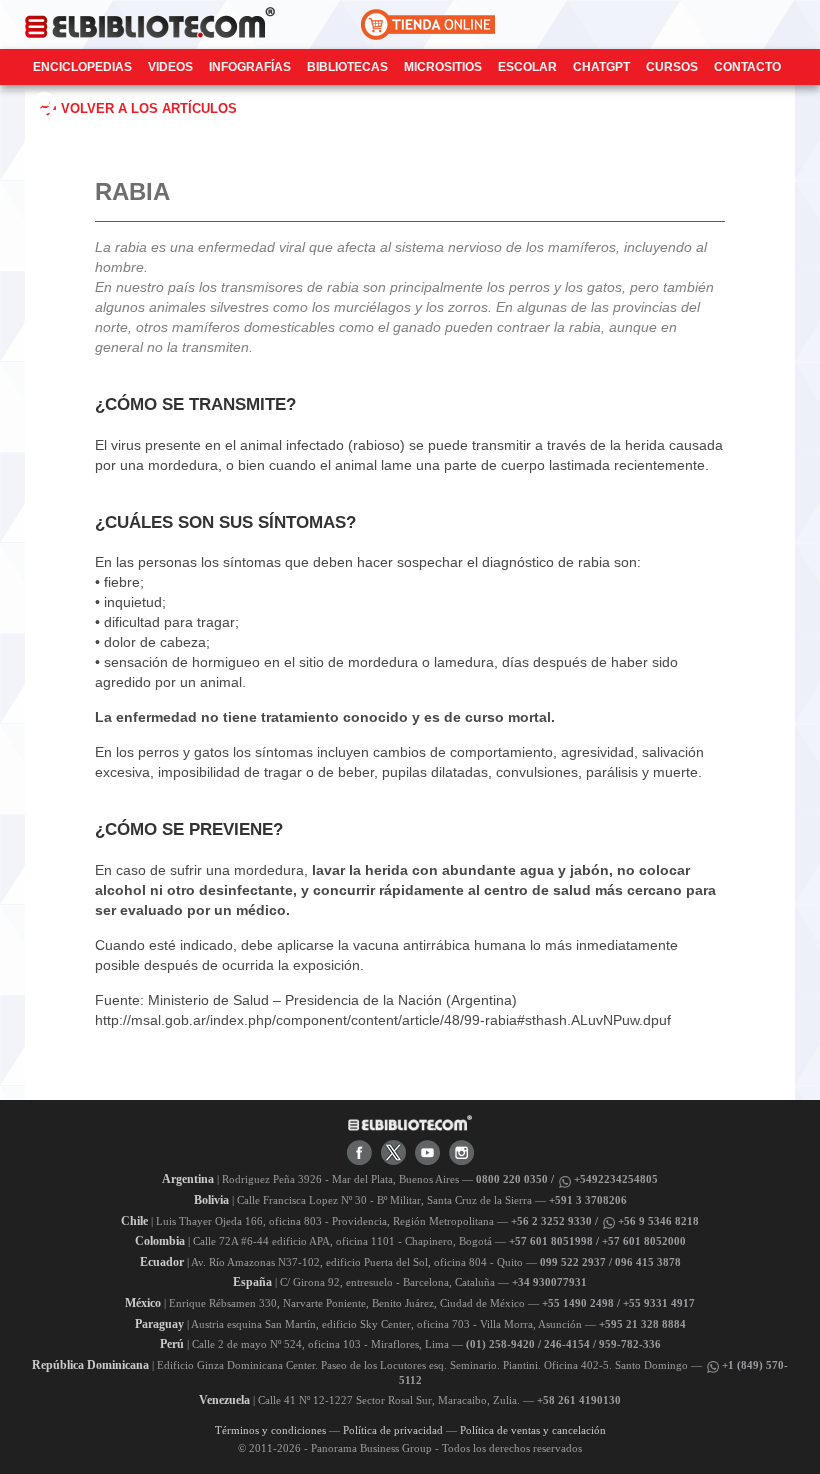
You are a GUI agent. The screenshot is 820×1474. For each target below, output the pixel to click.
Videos (170, 67)
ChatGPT (601, 67)
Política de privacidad (393, 1430)
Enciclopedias (82, 67)
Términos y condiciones (270, 1430)
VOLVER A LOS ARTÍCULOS (149, 108)
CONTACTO (747, 67)
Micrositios (443, 67)
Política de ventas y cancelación (533, 1430)
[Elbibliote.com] (410, 1122)
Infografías (250, 67)
